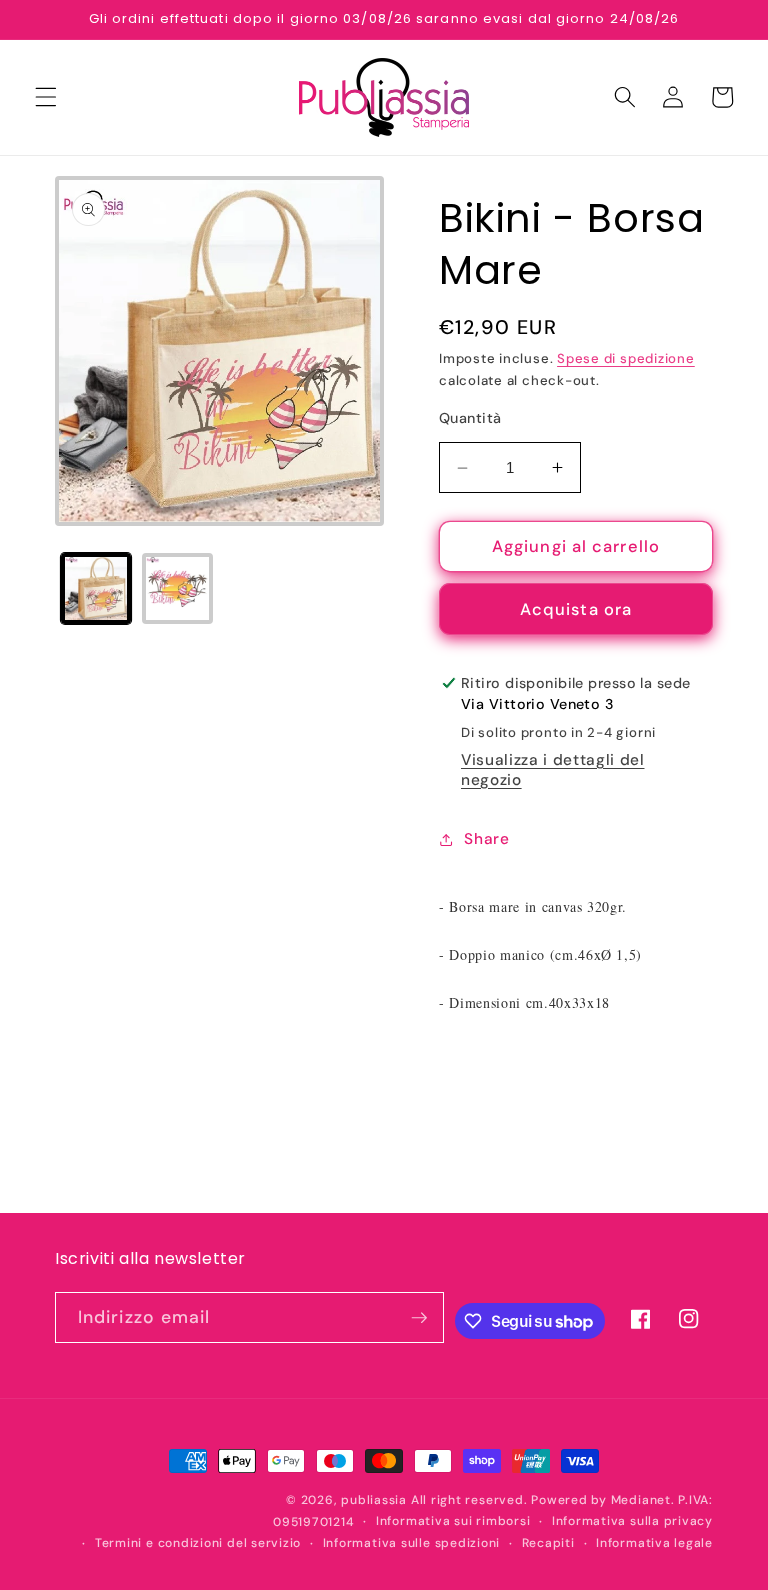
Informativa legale (654, 1543)
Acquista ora (576, 609)
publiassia (374, 1500)
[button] (46, 97)
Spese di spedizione (626, 358)
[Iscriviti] (419, 1318)
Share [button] (486, 839)
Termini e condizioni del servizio (198, 1543)
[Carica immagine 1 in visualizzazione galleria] (96, 588)
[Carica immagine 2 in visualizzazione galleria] (177, 588)
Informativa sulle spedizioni (412, 1543)
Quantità (470, 418)
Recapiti (548, 1543)
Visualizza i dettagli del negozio (553, 770)
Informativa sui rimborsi (453, 1521)
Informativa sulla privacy (632, 1521)
